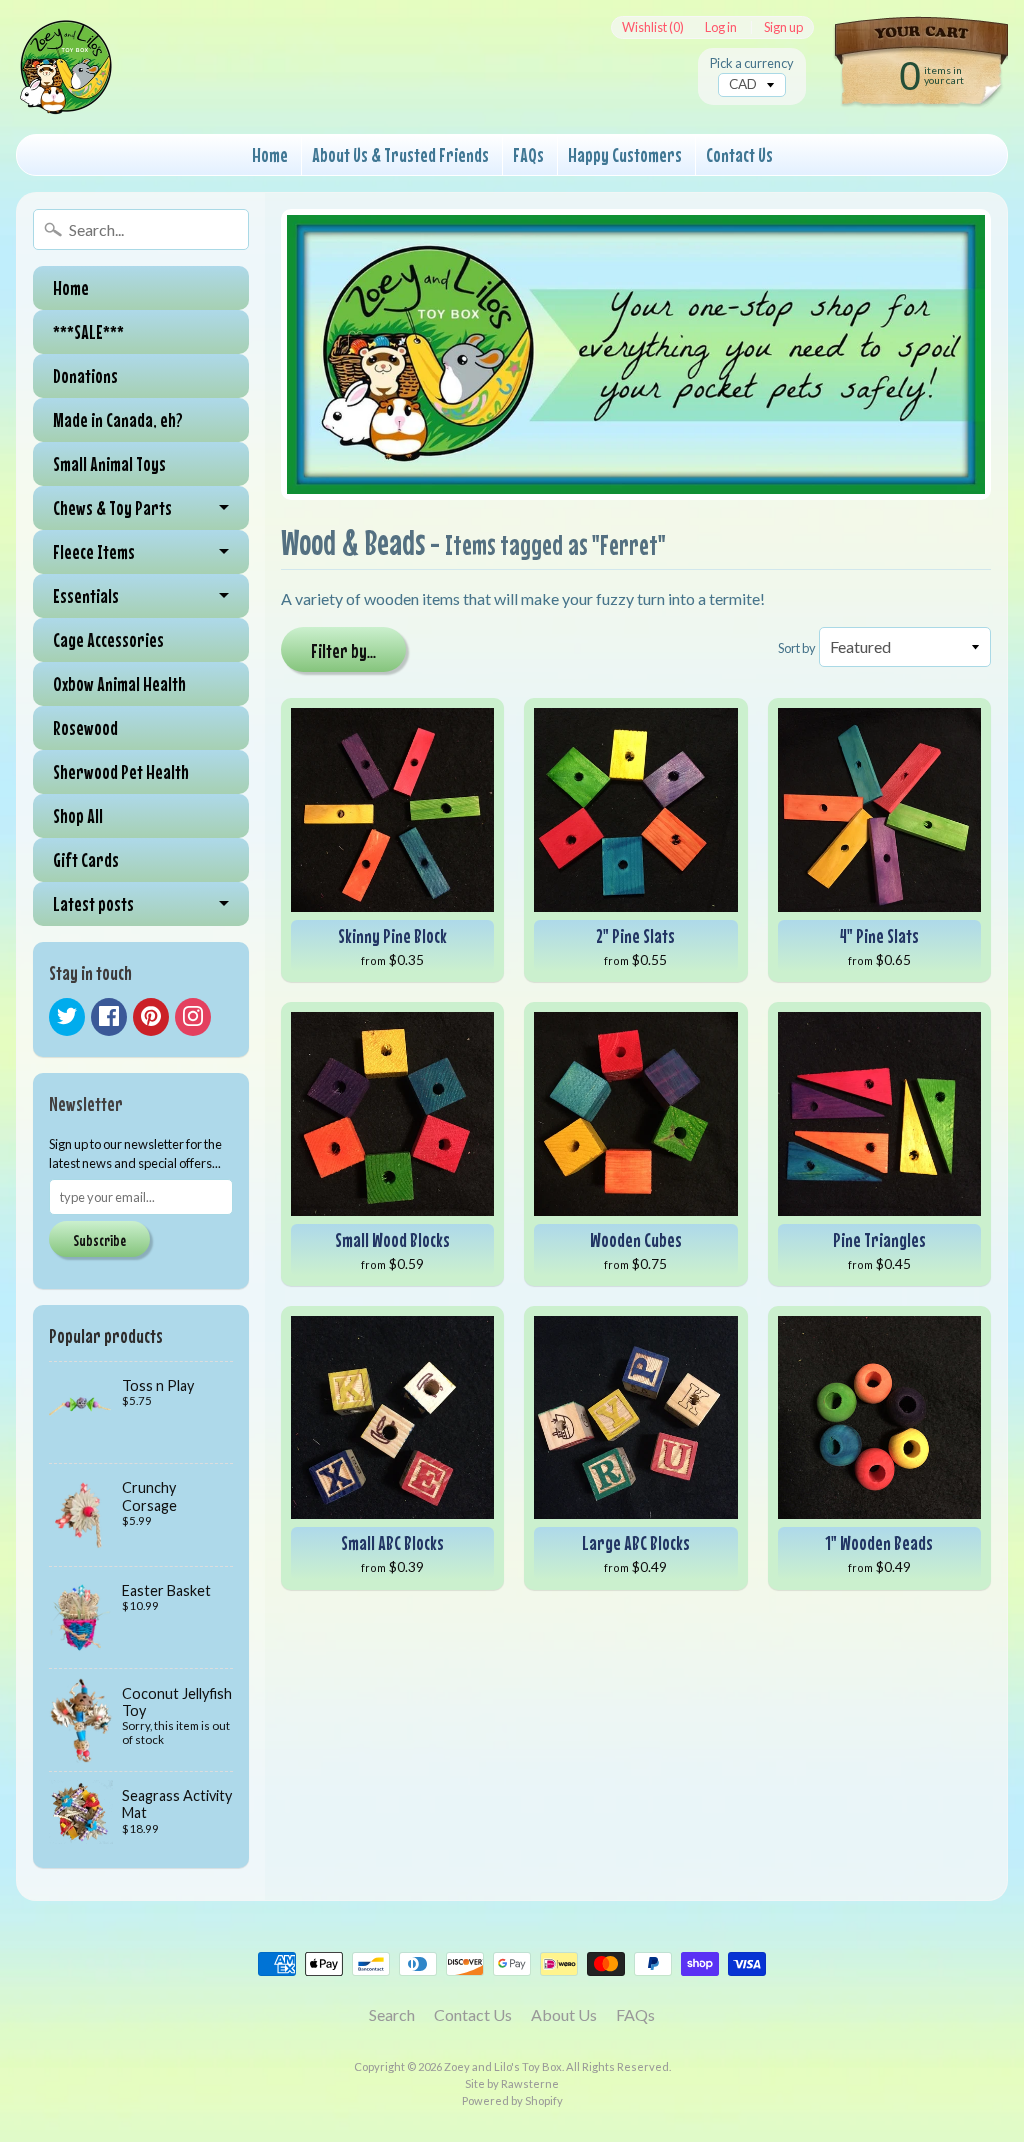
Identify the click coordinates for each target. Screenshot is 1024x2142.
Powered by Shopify (512, 2100)
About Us (564, 2014)
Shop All (78, 815)
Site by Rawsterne (512, 2083)
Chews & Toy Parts (112, 507)
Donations (85, 375)
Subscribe (99, 1240)
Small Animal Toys (109, 463)
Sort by (797, 648)
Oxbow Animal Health (119, 683)
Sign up (783, 27)
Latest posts (93, 903)
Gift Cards (86, 859)
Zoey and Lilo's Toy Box (503, 2066)
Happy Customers (625, 154)
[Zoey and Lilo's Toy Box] (66, 91)
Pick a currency (752, 63)
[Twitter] (67, 1017)
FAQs (528, 154)
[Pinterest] (151, 1017)
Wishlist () (653, 27)
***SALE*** (88, 331)
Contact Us (739, 154)
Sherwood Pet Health (121, 771)
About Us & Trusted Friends (400, 154)
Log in (721, 27)
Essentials (86, 595)
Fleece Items (94, 551)
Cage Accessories (108, 639)
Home (270, 154)
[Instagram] (193, 1017)
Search (392, 2014)
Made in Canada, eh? (118, 419)
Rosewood (85, 727)
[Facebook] (109, 1017)
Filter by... (343, 650)
